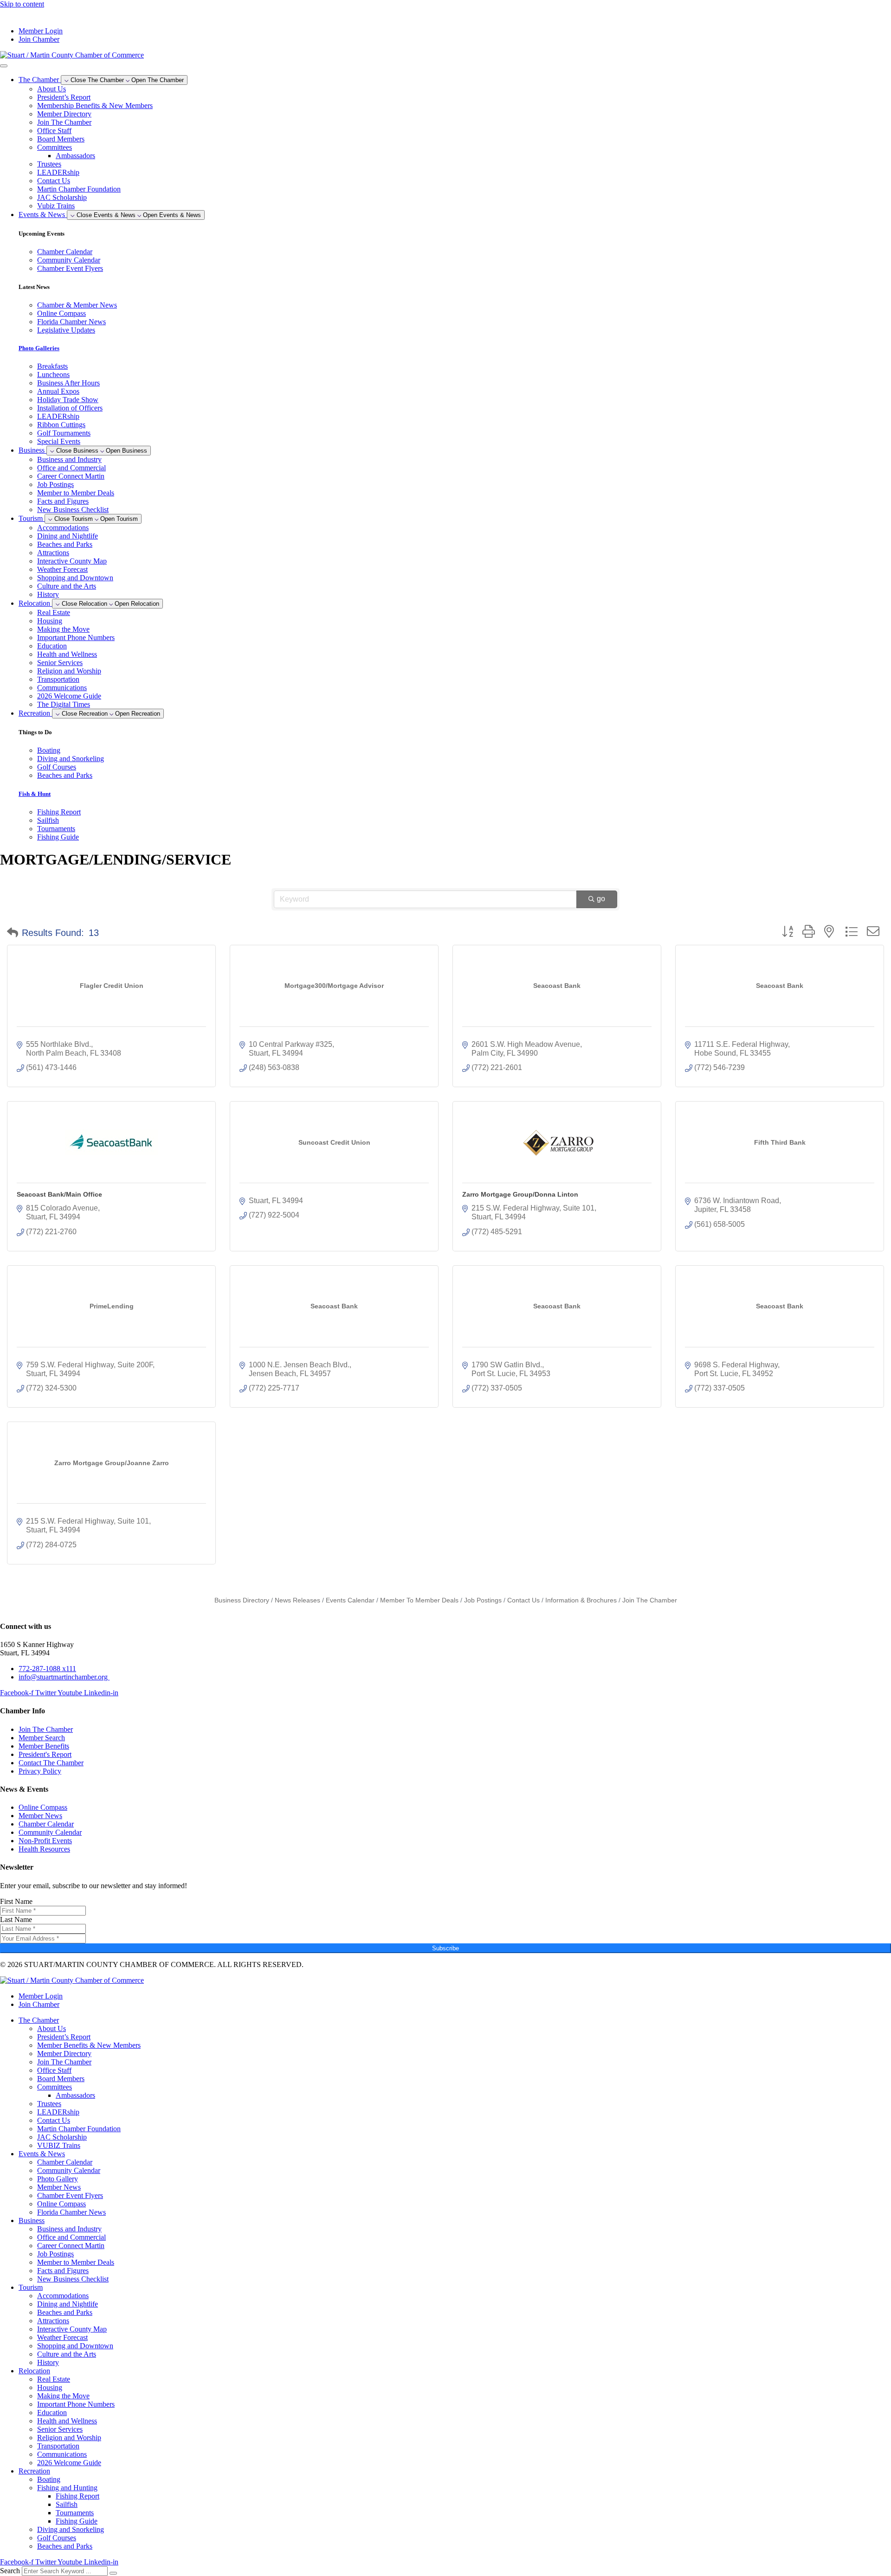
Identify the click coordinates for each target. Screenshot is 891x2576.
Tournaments (75, 2513)
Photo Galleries (39, 348)
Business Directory (242, 1600)
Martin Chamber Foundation (79, 189)
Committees (55, 147)
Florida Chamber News (71, 2212)
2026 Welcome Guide (69, 696)
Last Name (16, 1919)
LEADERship (58, 172)
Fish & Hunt (35, 794)
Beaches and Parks (65, 544)
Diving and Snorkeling (71, 2529)
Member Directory (64, 114)
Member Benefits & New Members (89, 2045)
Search (10, 2571)
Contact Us (54, 181)
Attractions (53, 553)
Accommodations (63, 528)
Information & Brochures (581, 1600)
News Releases (297, 1600)
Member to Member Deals (76, 493)
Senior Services (60, 663)
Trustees (49, 164)
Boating (49, 2479)
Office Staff (54, 131)
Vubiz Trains (56, 206)
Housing (50, 621)
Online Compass (61, 2204)
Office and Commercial (71, 468)
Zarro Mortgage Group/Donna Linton (520, 1194)
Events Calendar (350, 1600)
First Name (16, 1901)
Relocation (34, 2371)
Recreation (34, 2471)
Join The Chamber (64, 122)
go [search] (601, 899)
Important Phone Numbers (76, 638)
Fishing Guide (77, 2521)
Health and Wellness (67, 654)
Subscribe (445, 1948)
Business (32, 2220)
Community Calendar (69, 2170)
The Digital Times (64, 704)
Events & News (42, 2154)
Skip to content (22, 4)
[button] (13, 933)
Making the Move (63, 629)
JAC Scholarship (62, 197)
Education (52, 646)
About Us (52, 89)
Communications (62, 688)
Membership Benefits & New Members (95, 106)
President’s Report (64, 97)
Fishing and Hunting (67, 2488)
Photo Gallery (58, 2179)
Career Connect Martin (71, 476)
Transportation (58, 679)
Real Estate (54, 612)
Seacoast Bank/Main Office (59, 1194)
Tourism (31, 2287)
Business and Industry (69, 459)
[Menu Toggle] (4, 66)
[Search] (113, 2573)
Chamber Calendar (65, 2162)
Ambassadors (75, 156)
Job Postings (55, 484)
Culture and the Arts (67, 586)
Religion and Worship (69, 671)
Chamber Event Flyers (70, 2195)
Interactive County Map (72, 561)
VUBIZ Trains (59, 2145)
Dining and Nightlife (68, 536)
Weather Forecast (62, 569)
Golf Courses (57, 2538)
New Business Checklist (73, 509)
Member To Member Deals (419, 1600)
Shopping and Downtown (75, 578)
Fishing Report (77, 2496)
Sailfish (67, 2504)
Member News (59, 2187)
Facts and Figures (63, 501)
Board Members (61, 139)
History (48, 594)
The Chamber (39, 2020)
